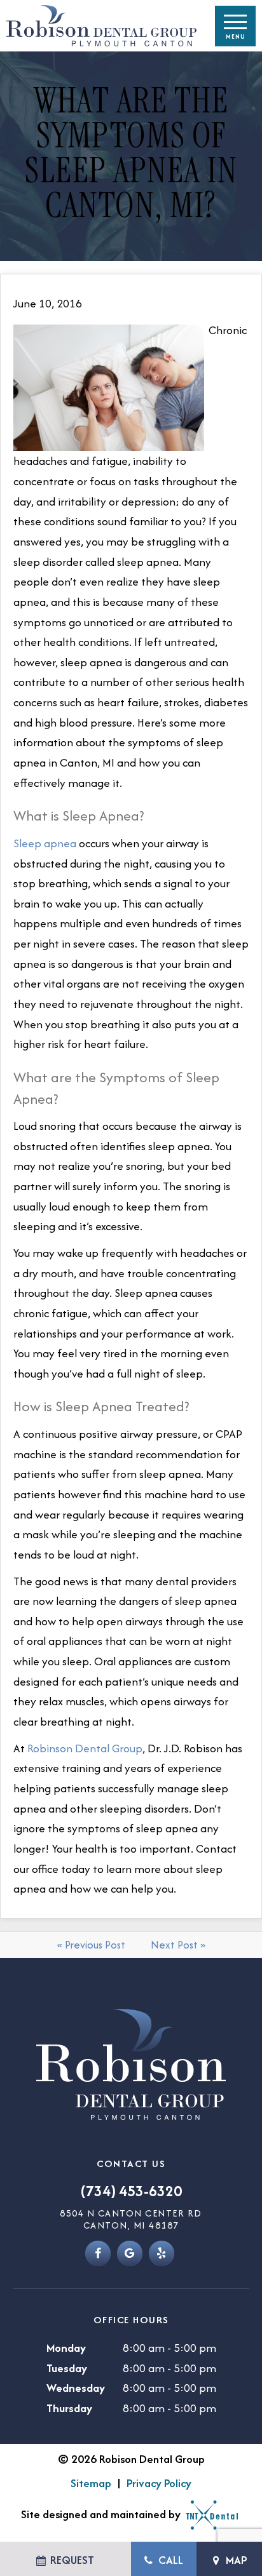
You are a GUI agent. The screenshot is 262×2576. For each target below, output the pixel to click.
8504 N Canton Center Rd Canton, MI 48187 (131, 2219)
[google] (130, 2253)
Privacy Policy (159, 2483)
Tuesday (67, 2368)
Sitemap (91, 2483)
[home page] (98, 26)
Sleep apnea (45, 843)
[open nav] (235, 26)
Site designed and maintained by (102, 2514)
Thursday (69, 2408)
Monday (66, 2348)
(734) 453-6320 (131, 2191)
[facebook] (98, 2253)
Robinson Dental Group (85, 1748)
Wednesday (76, 2388)
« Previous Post (91, 1945)
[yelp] (162, 2253)
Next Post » (178, 1945)
